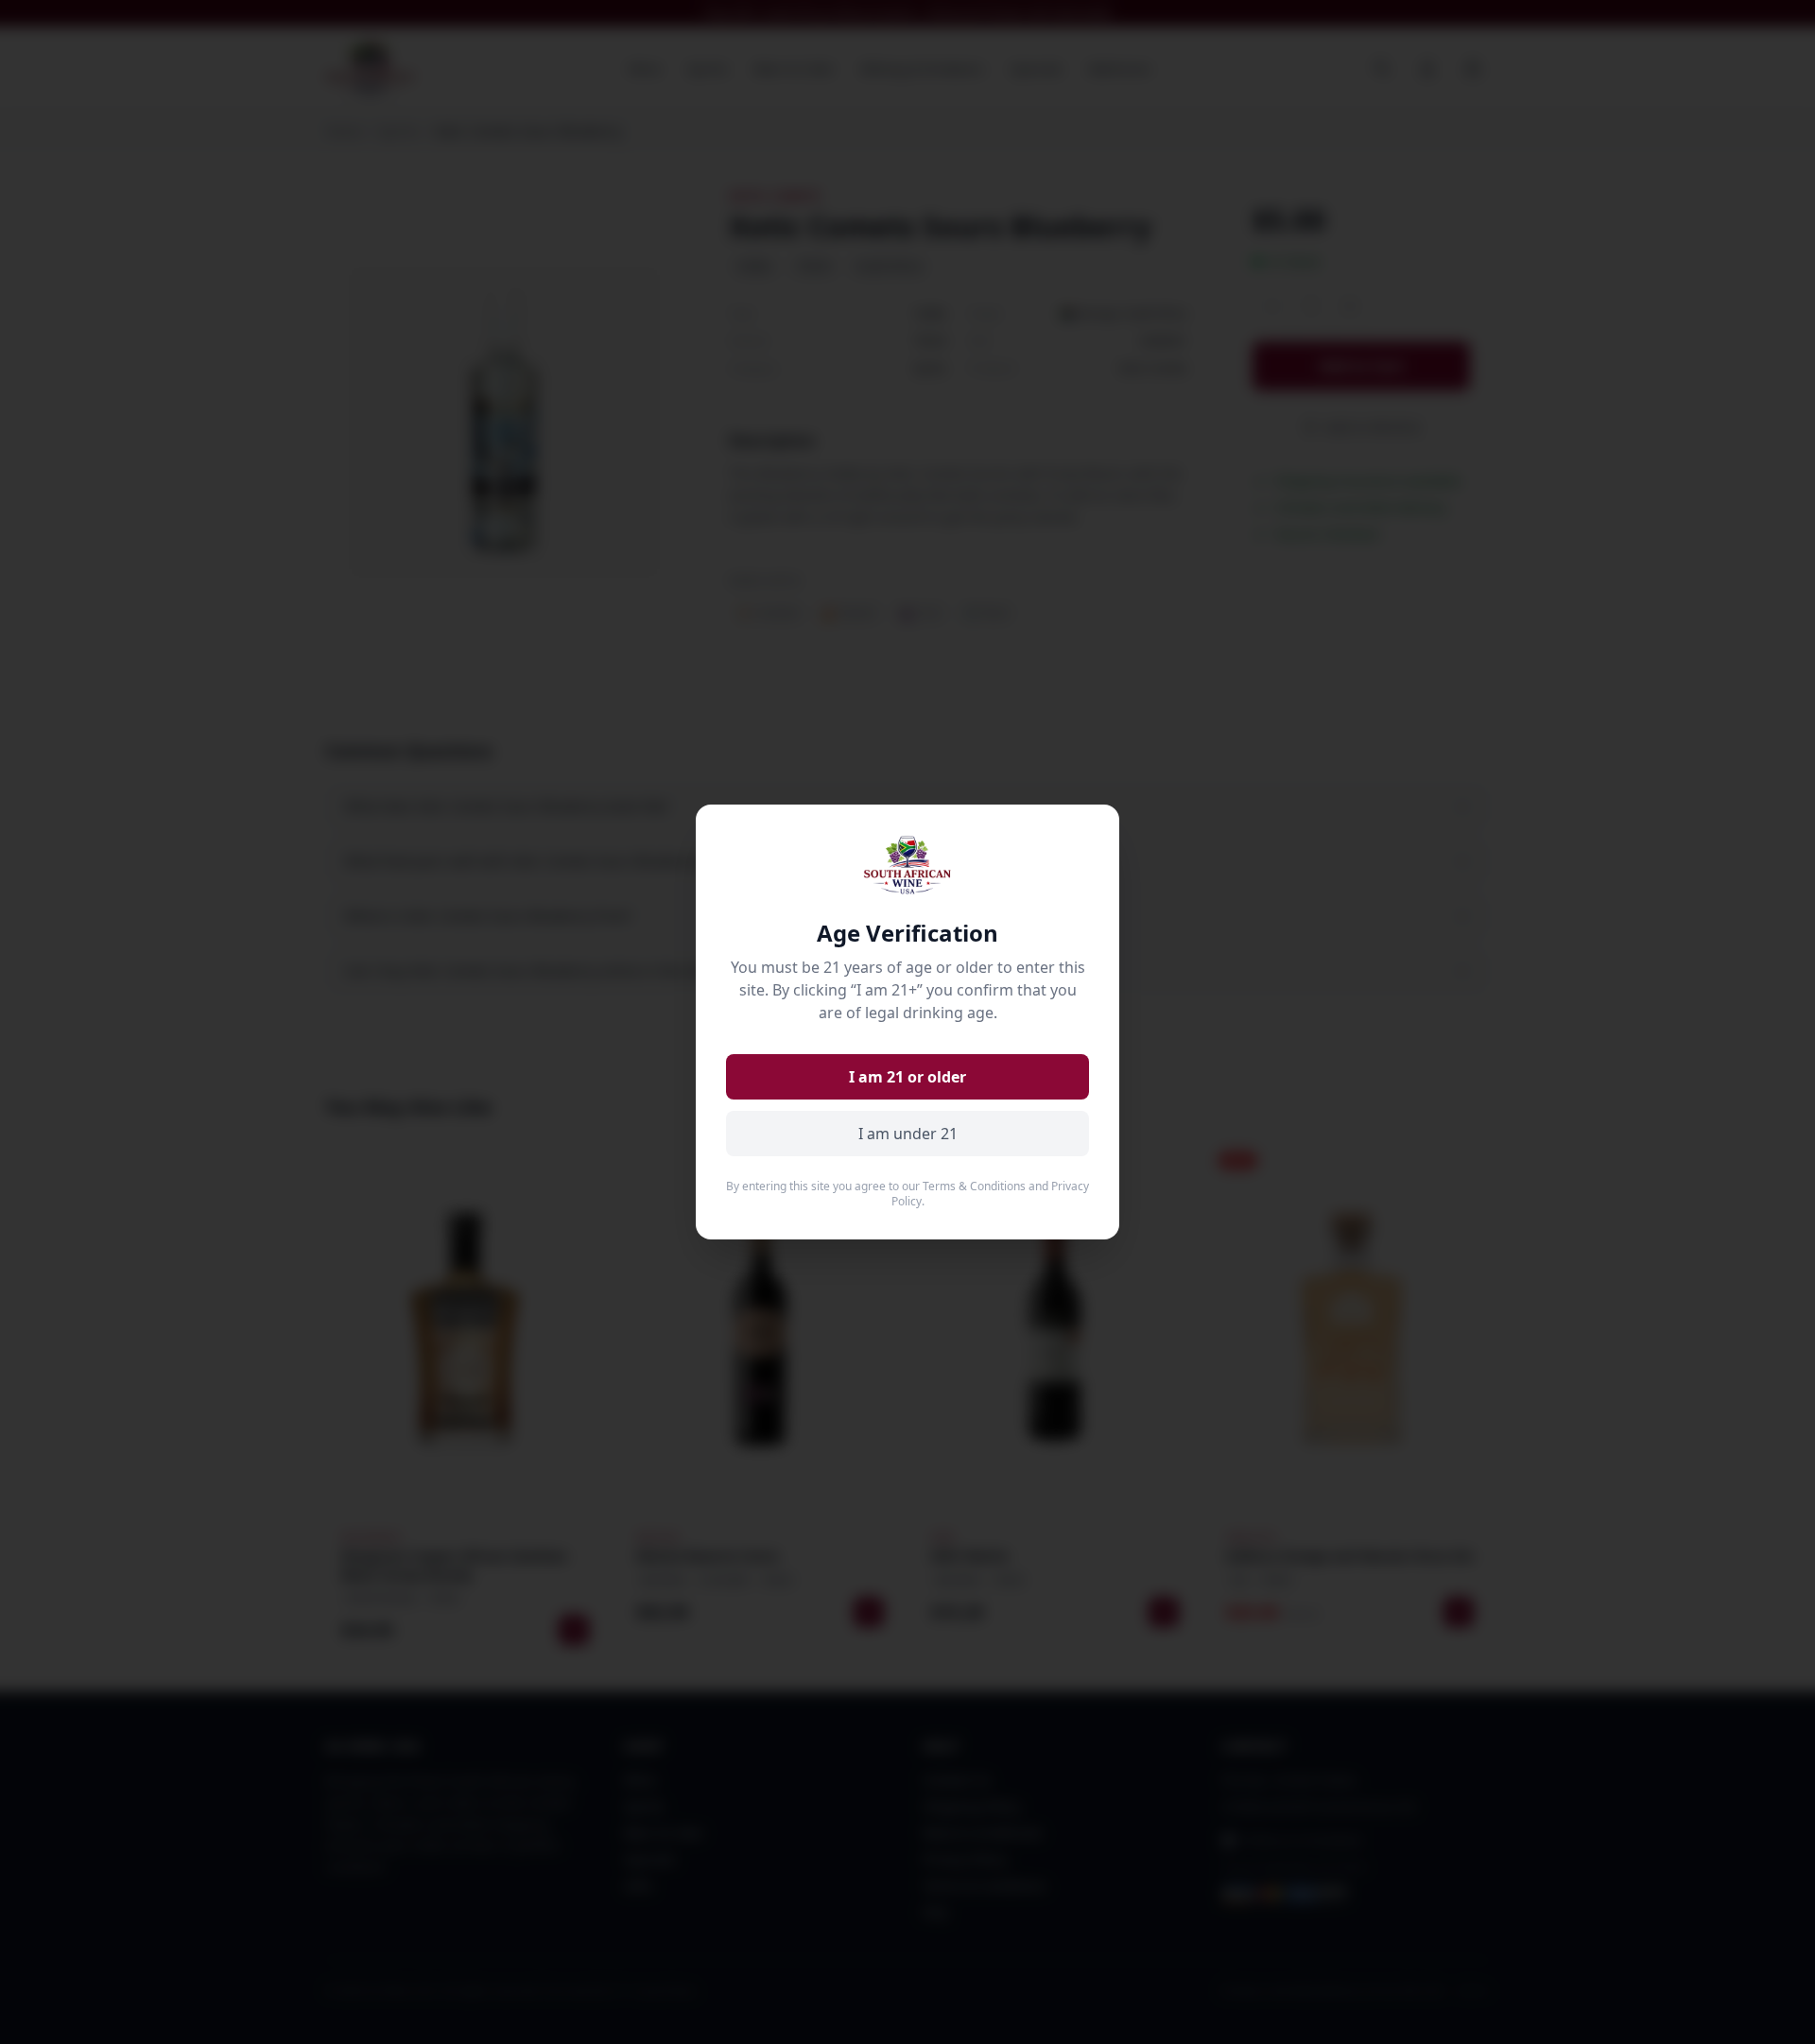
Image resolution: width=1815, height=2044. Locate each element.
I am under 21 (908, 1134)
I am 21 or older (907, 1077)
